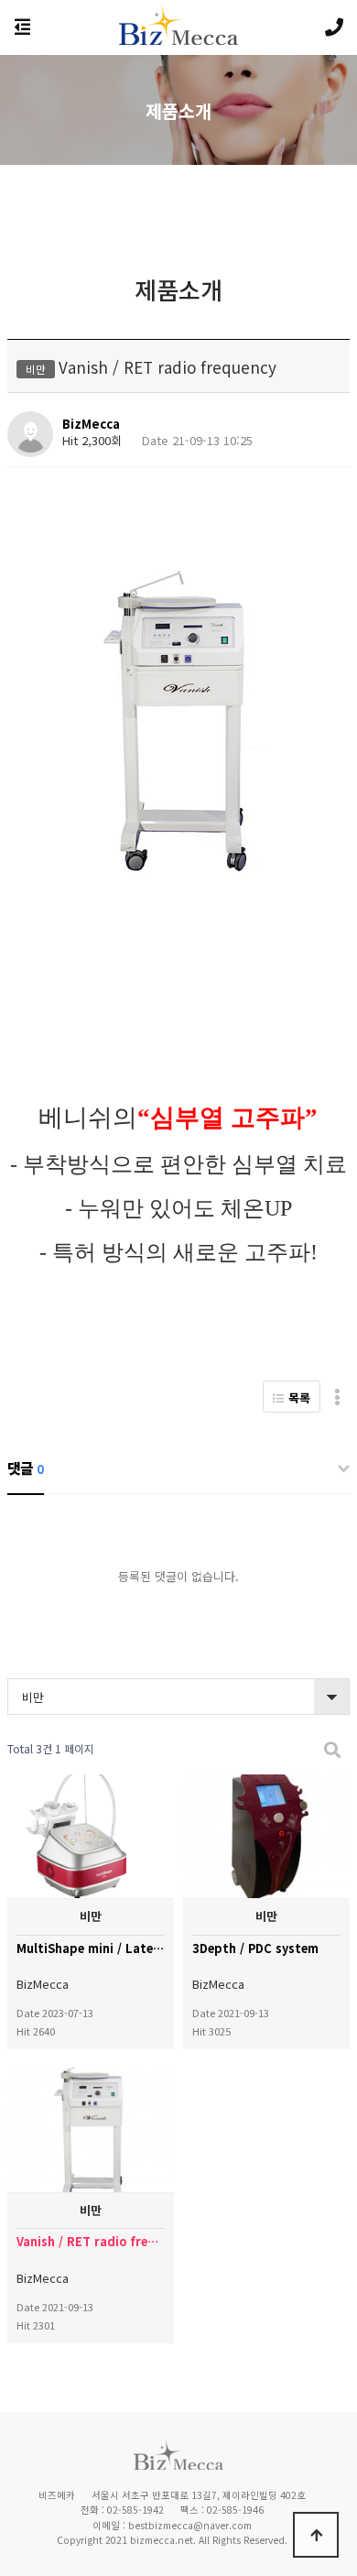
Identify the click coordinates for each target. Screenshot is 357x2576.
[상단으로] (316, 2535)
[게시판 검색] (332, 1749)
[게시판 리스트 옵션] (337, 1397)
